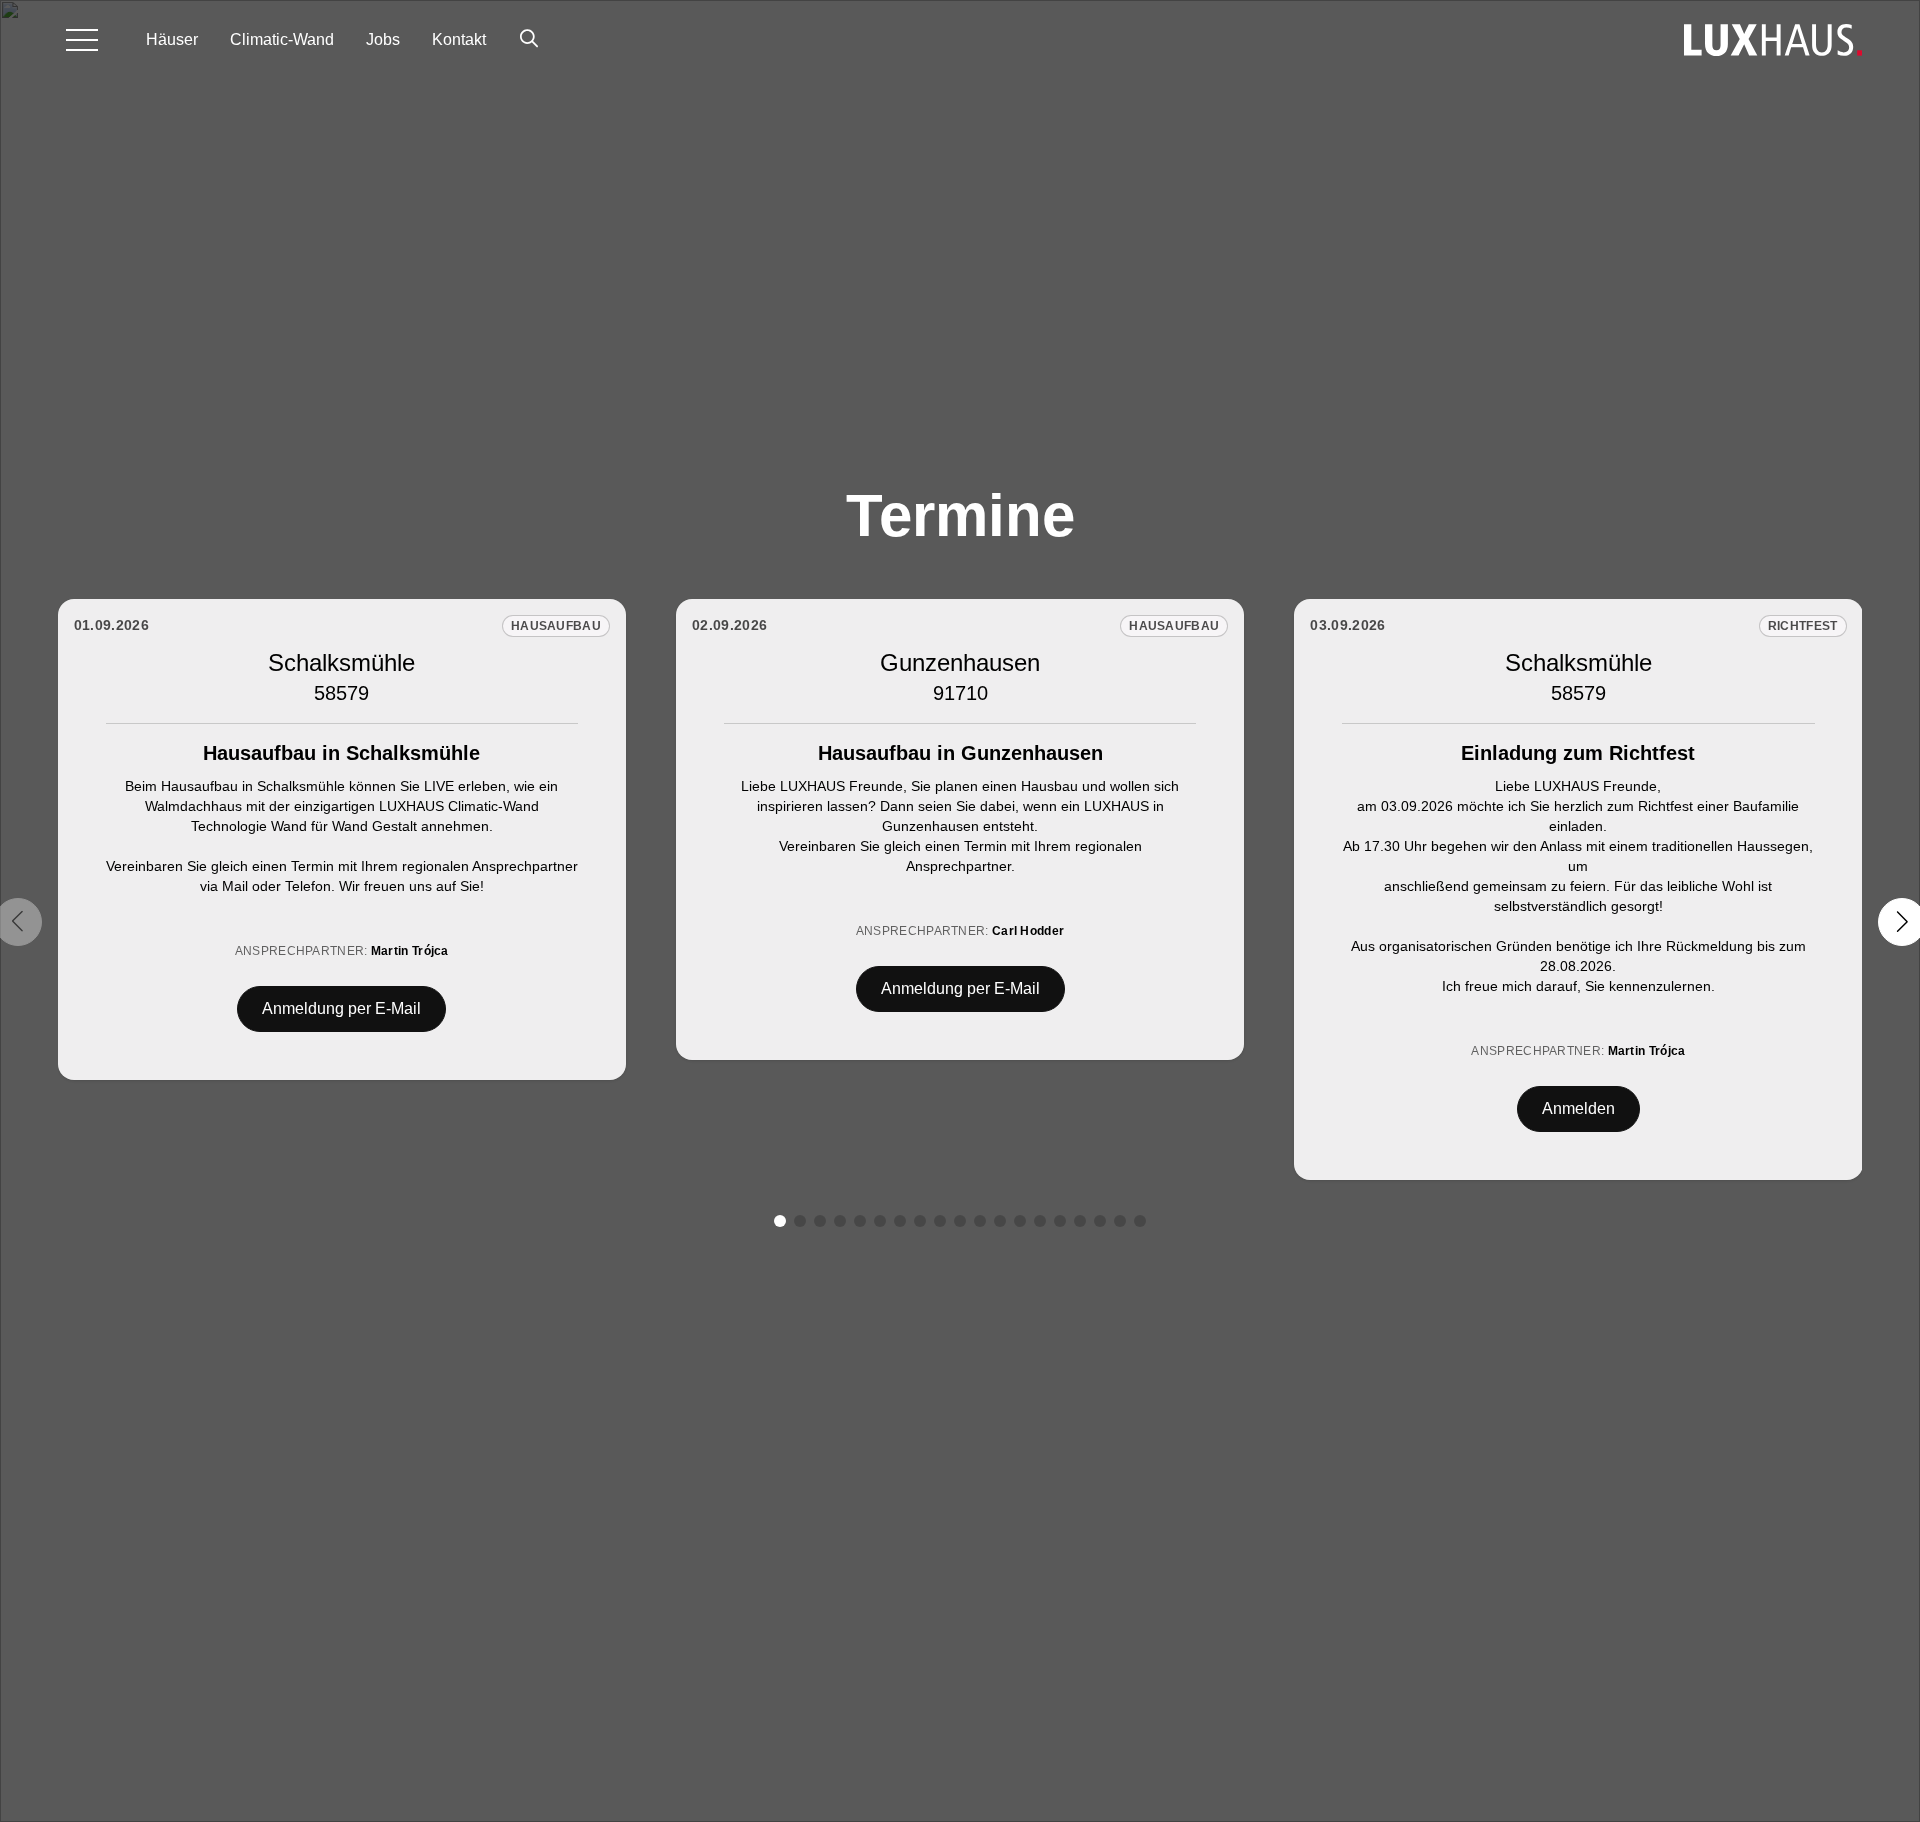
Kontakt (459, 39)
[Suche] (529, 39)
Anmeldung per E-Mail (341, 1008)
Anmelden (1578, 1108)
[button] (780, 1221)
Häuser (172, 39)
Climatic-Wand (282, 39)
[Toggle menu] (82, 40)
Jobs (383, 39)
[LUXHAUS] (1773, 40)
